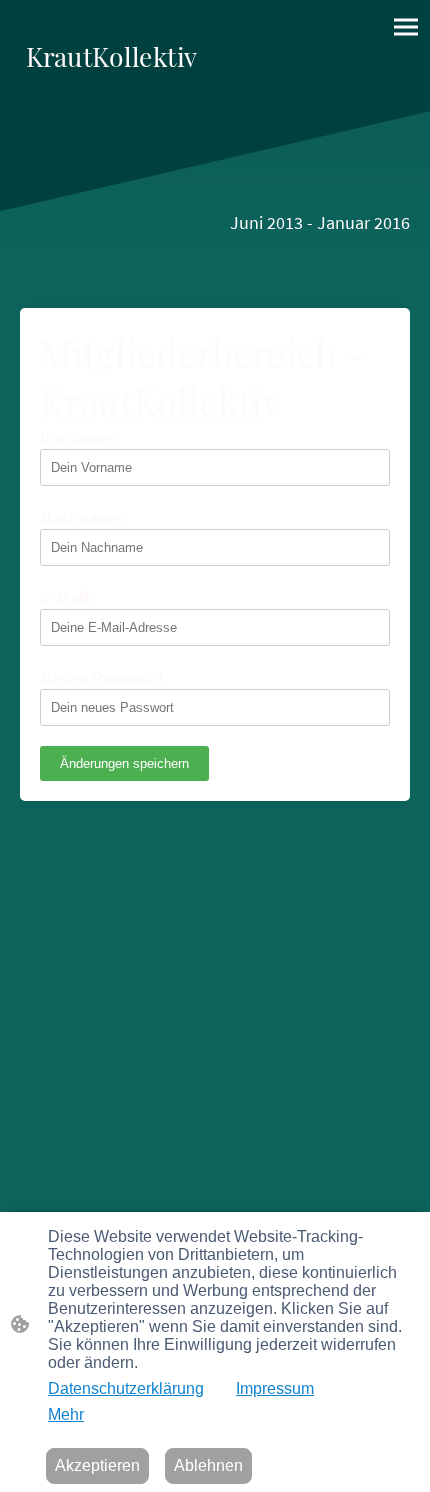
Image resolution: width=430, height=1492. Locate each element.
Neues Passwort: (105, 677)
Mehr (66, 1414)
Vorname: (77, 437)
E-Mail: (67, 597)
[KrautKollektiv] (111, 86)
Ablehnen (208, 1465)
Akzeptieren (97, 1465)
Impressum (275, 1388)
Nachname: (83, 517)
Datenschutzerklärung (126, 1388)
